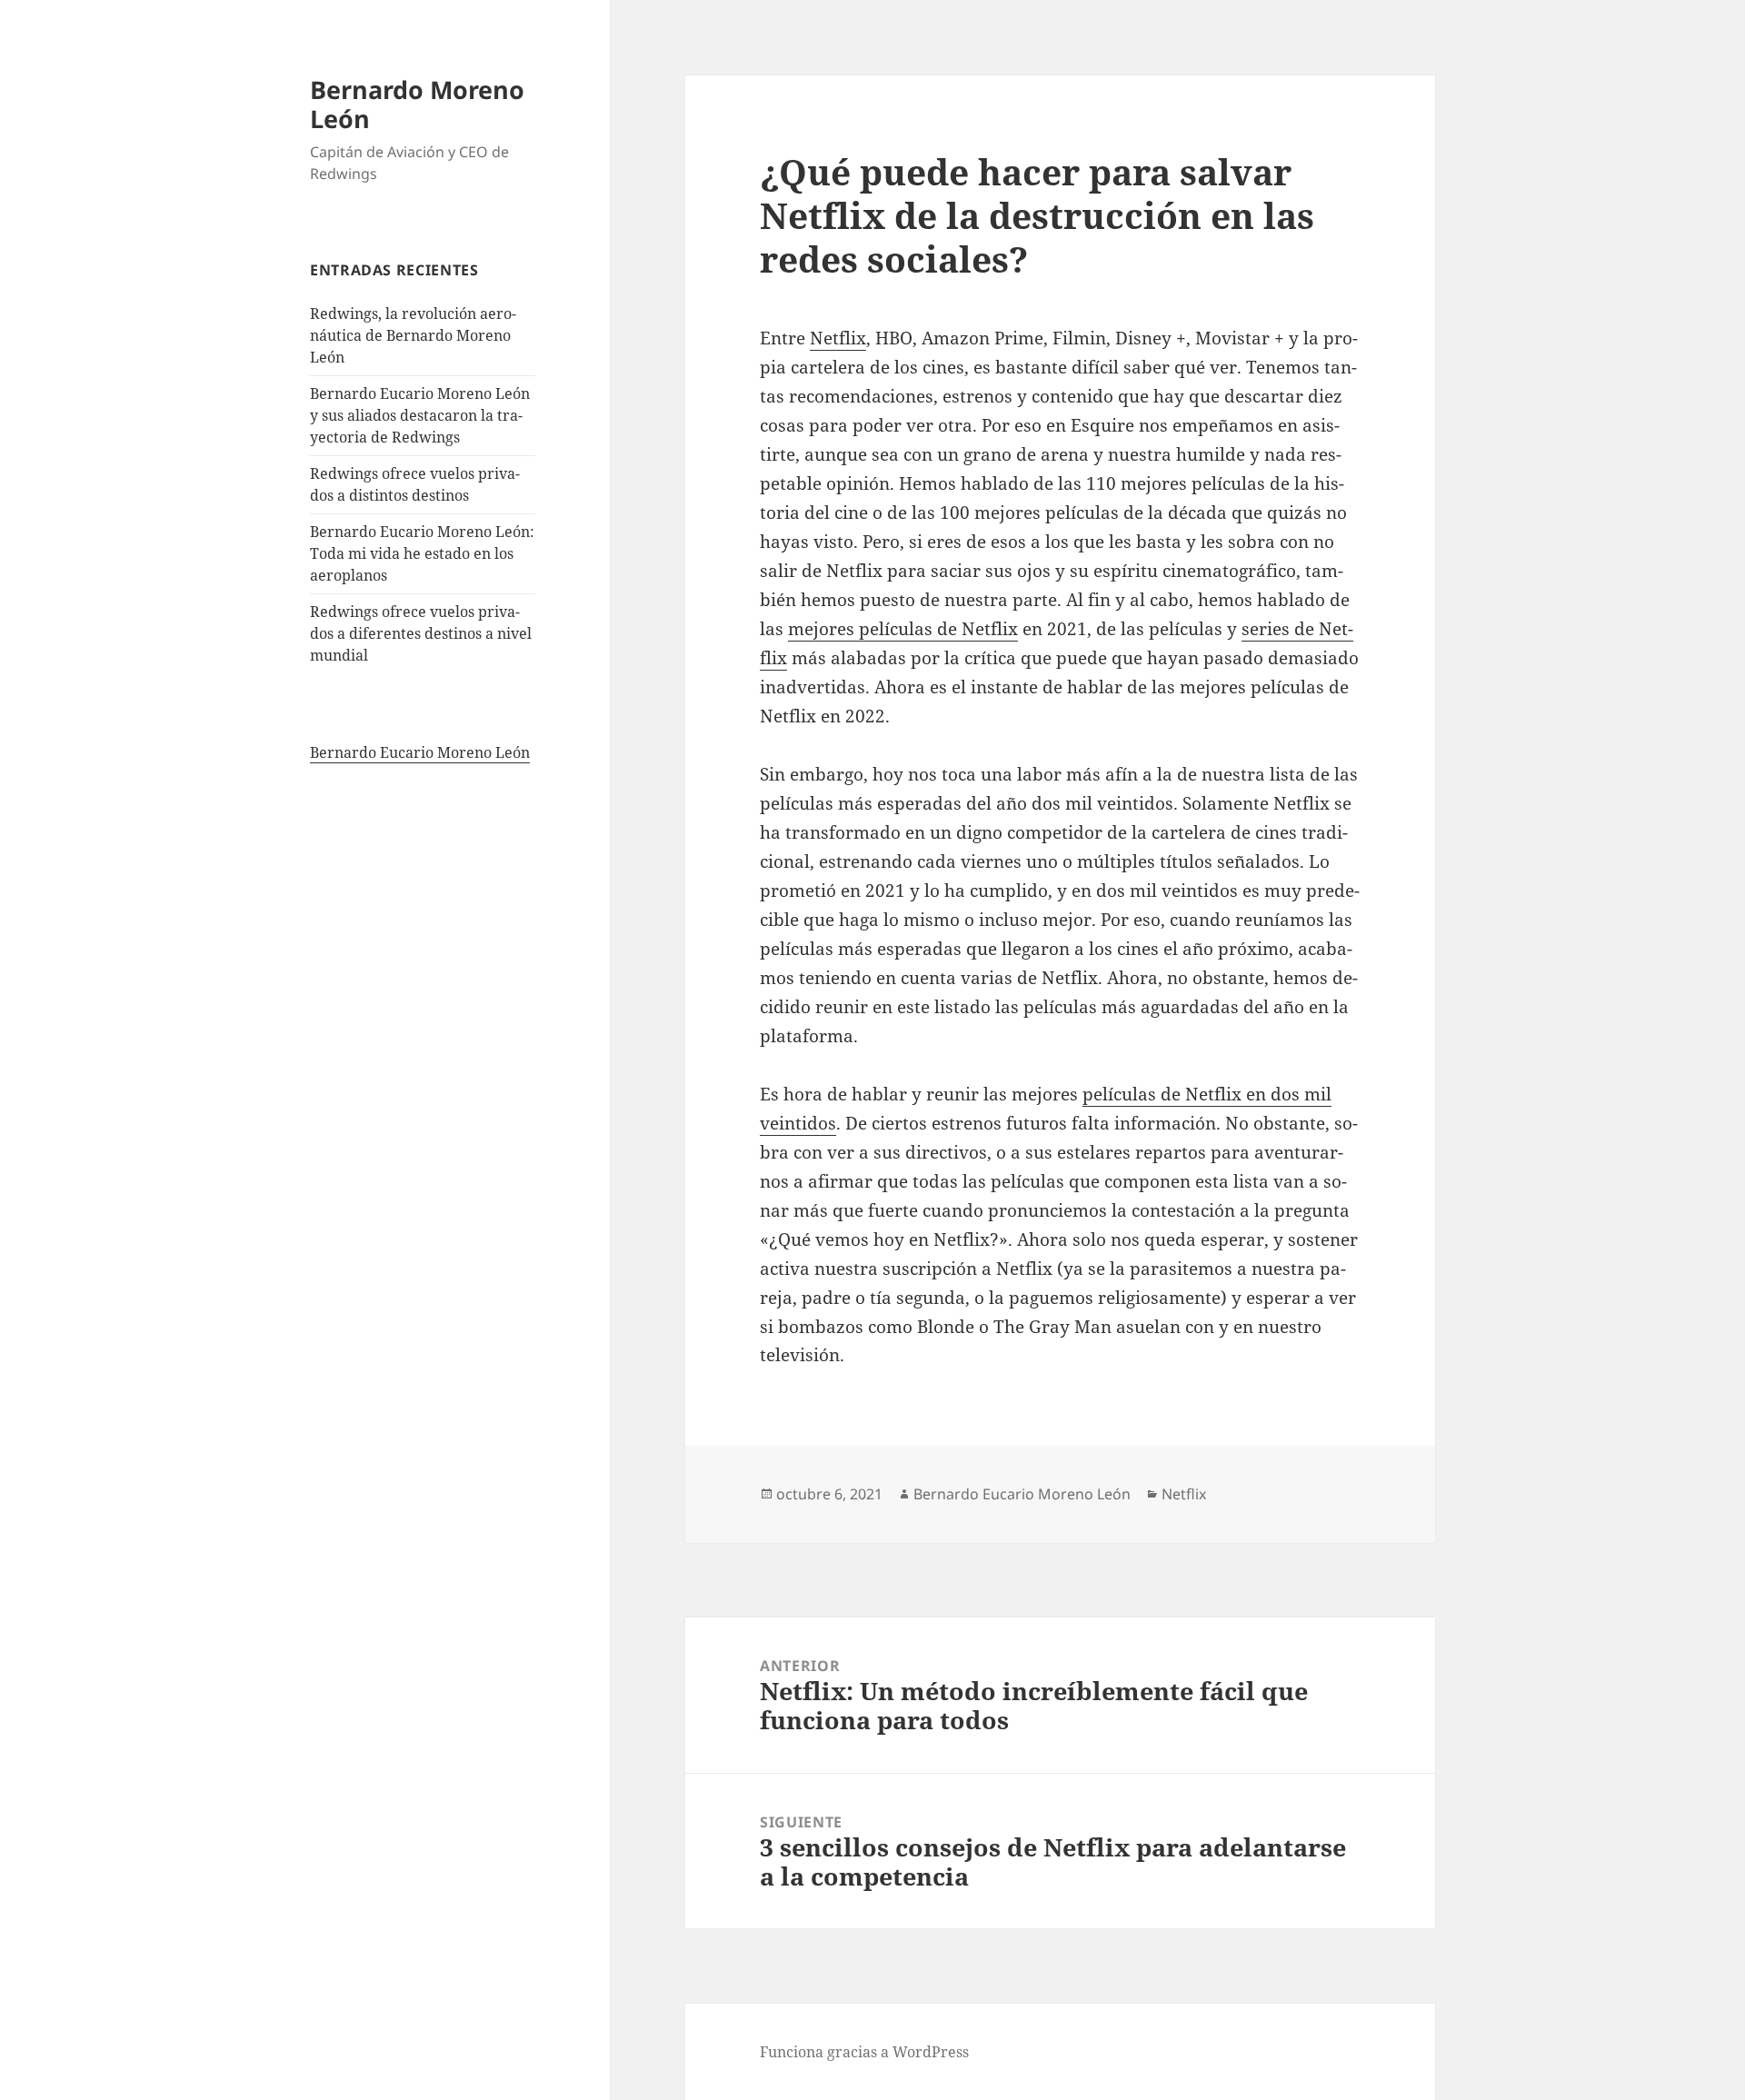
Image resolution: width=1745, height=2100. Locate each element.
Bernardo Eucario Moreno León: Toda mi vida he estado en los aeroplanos (422, 553)
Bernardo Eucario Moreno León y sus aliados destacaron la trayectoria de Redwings (420, 415)
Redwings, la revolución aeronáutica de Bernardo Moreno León (413, 335)
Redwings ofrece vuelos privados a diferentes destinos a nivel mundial (421, 633)
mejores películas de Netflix (903, 629)
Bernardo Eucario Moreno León (420, 752)
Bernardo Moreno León (417, 104)
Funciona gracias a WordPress (864, 2052)
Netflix (838, 338)
